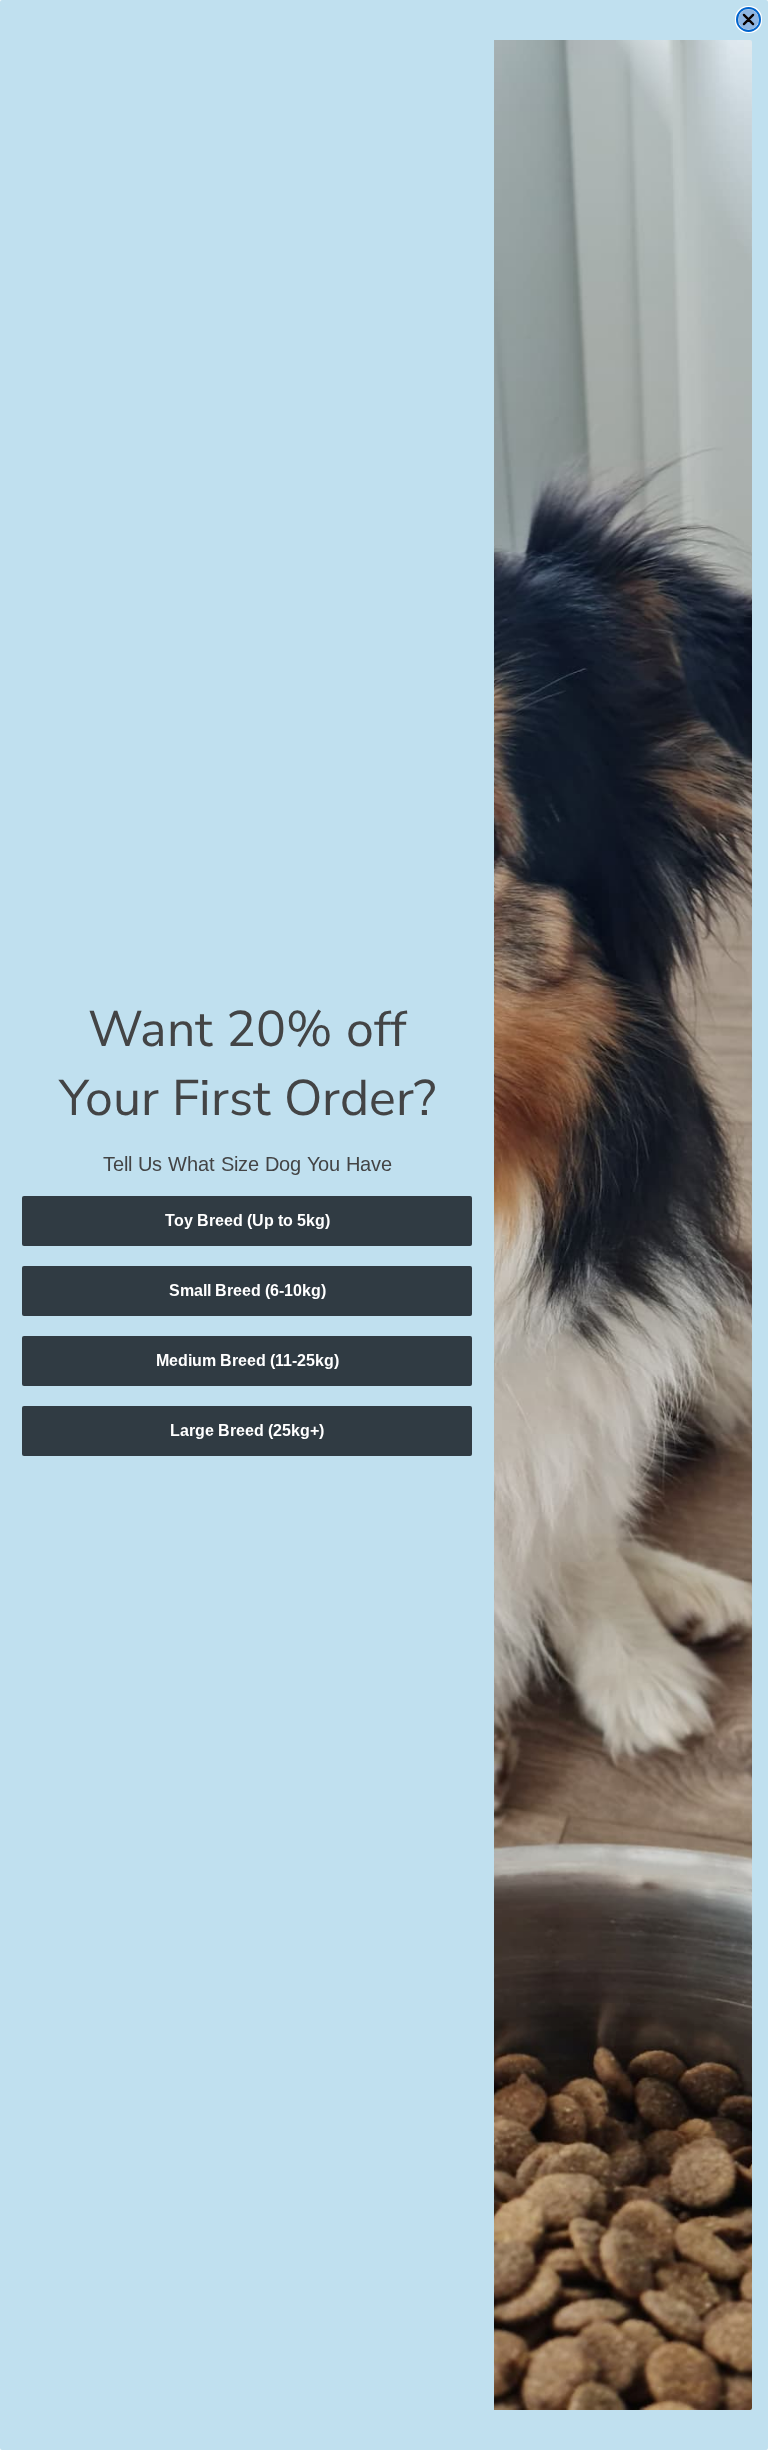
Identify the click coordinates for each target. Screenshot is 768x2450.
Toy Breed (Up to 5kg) (247, 1220)
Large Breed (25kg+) (247, 1430)
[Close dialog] (748, 19)
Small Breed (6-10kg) (247, 1290)
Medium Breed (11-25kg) (247, 1360)
